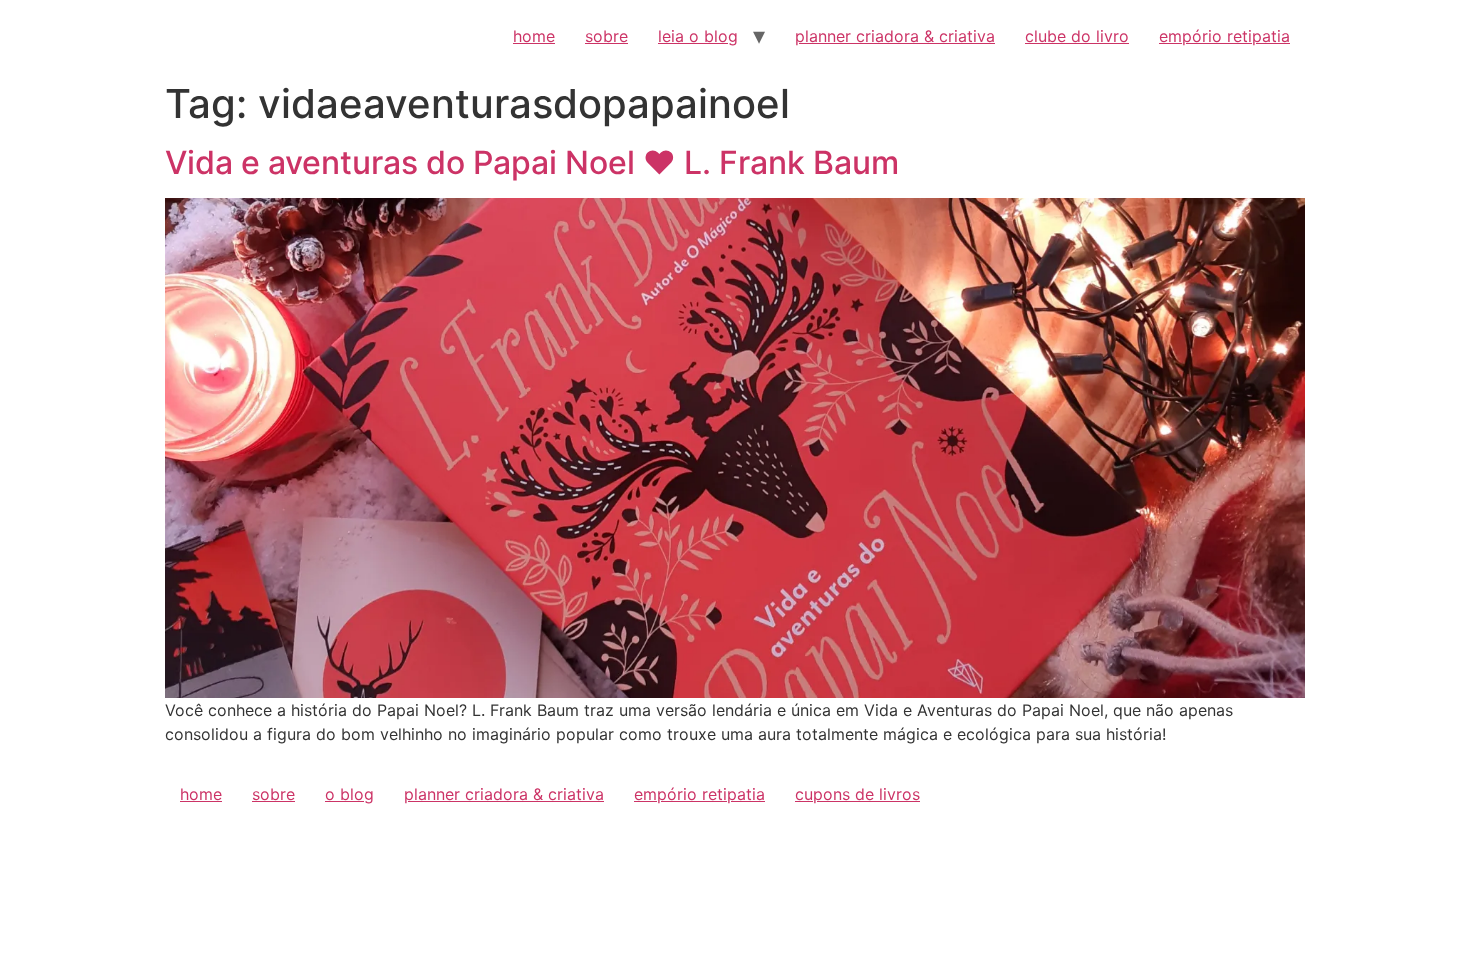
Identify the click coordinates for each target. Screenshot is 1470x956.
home (534, 36)
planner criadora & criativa (895, 36)
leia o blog (698, 36)
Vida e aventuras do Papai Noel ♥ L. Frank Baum (532, 162)
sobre (606, 36)
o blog (349, 794)
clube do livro (1077, 36)
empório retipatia (1224, 36)
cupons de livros (857, 794)
